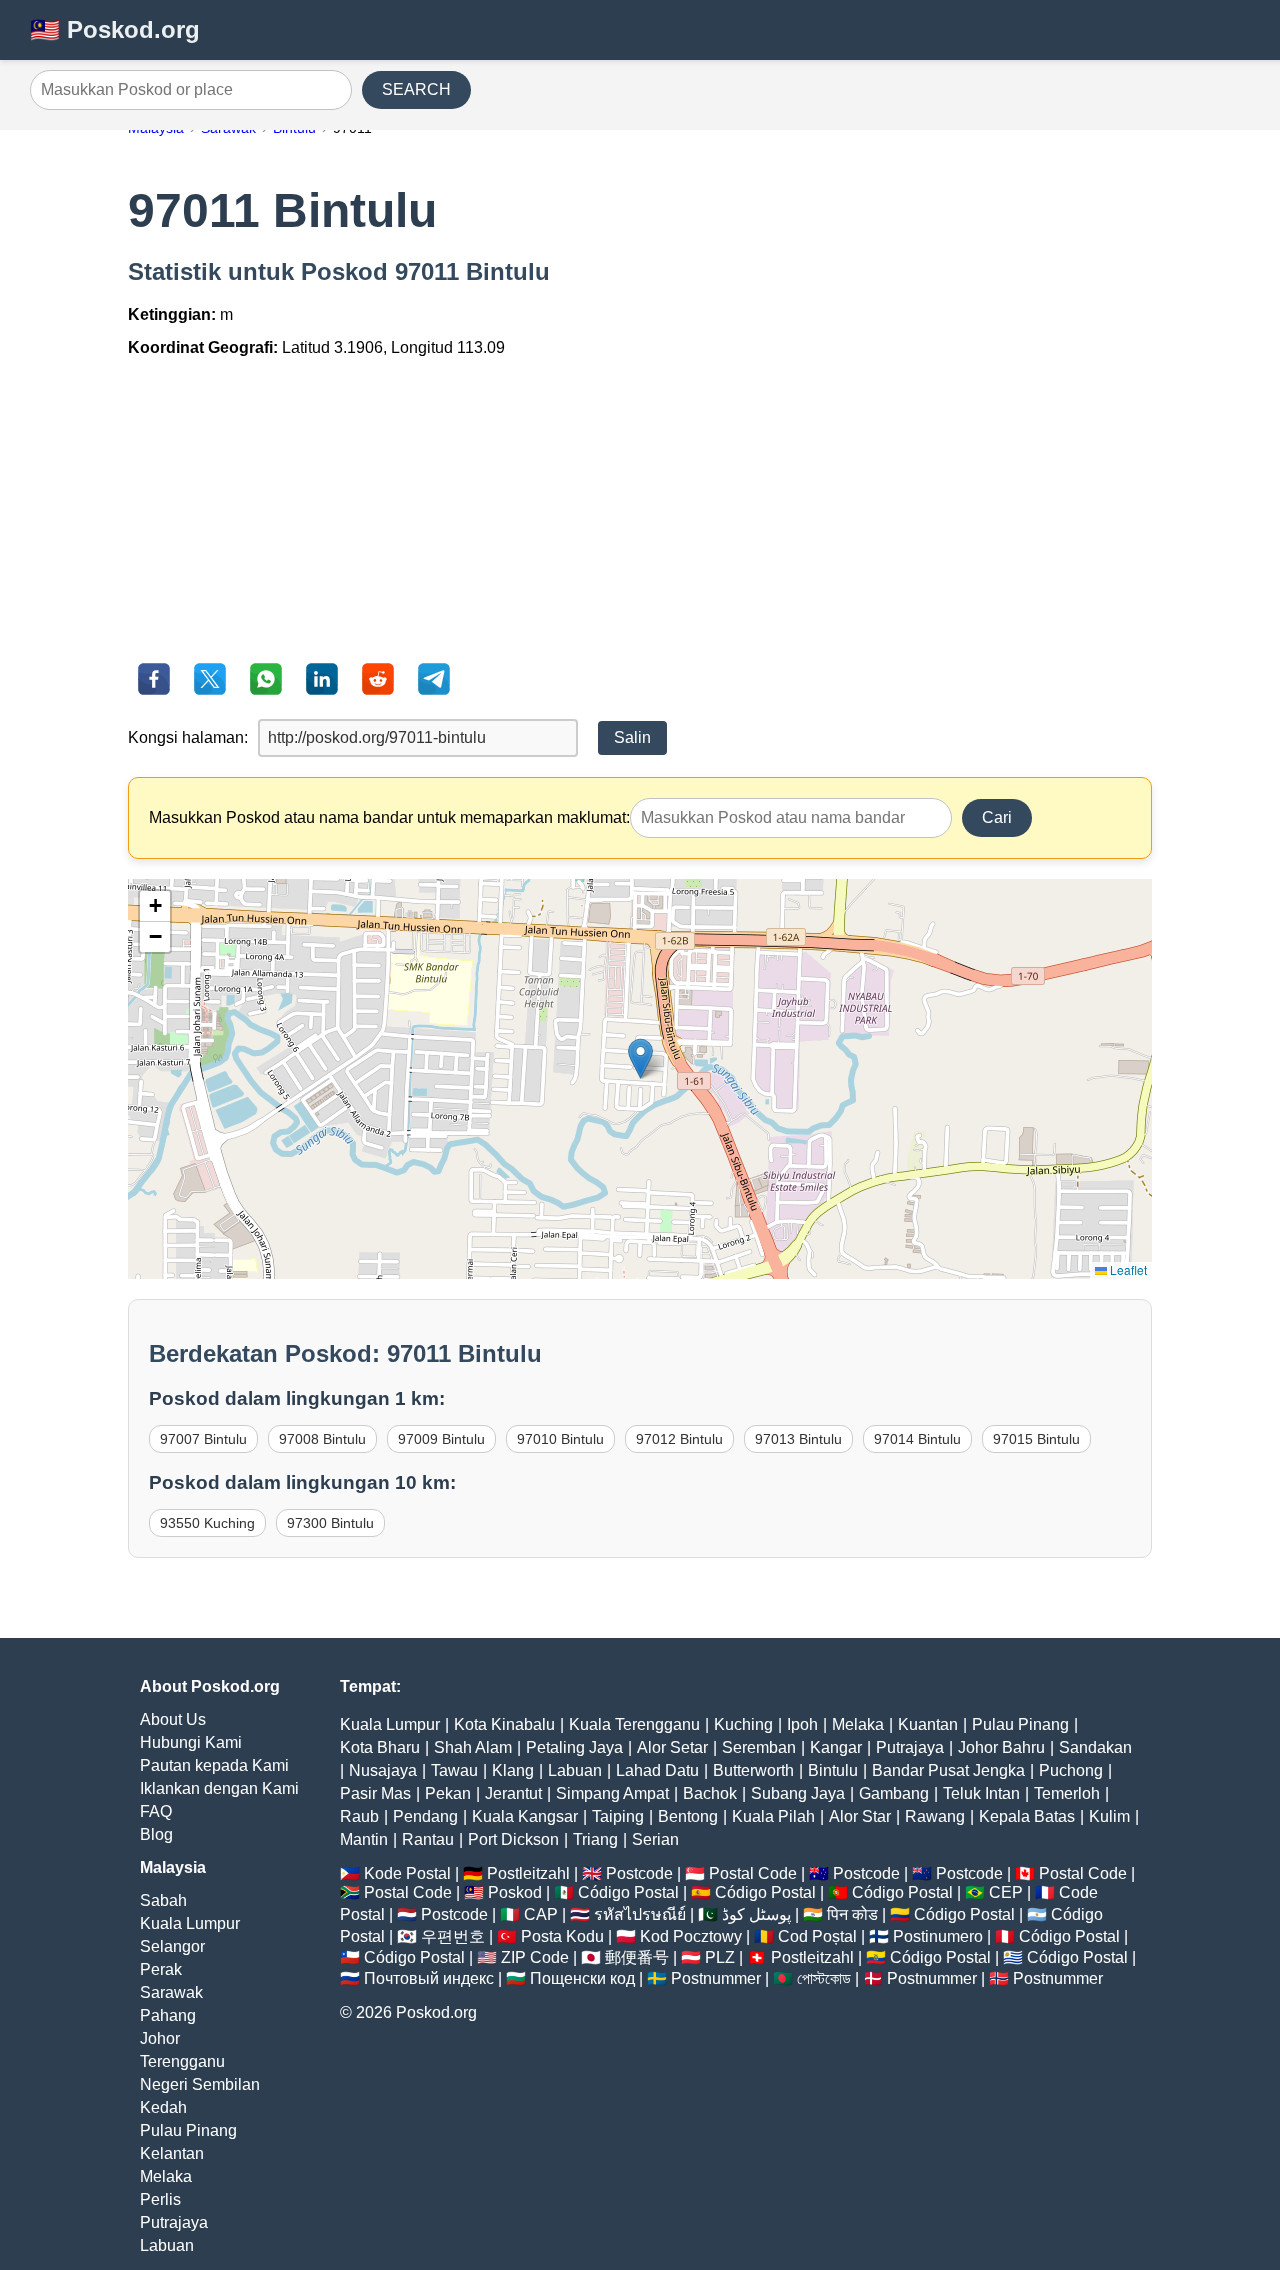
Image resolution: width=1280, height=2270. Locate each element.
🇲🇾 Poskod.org (115, 29)
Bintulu (833, 1770)
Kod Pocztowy (691, 1936)
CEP (1006, 1892)
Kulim (1109, 1816)
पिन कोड (852, 1914)
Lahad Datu (657, 1770)
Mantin (364, 1839)
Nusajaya (383, 1770)
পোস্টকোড (824, 1978)
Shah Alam (473, 1747)
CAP (541, 1914)
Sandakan (1095, 1747)
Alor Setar (672, 1747)
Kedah (163, 2107)
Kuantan (928, 1724)
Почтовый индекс (429, 1978)
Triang (595, 1839)
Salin (632, 737)
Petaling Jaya (574, 1747)
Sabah (163, 1900)
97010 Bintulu (560, 1439)
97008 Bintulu (322, 1439)
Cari (997, 817)
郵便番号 (637, 1957)
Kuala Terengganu (634, 1724)
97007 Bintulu (203, 1439)
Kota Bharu (380, 1747)
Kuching (743, 1724)
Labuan (167, 2245)
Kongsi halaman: (188, 737)
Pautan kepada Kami (214, 1765)
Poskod (515, 1892)
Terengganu (182, 2061)
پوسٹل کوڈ (756, 1914)
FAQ (156, 1811)
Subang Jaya (798, 1793)
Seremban (759, 1747)
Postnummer (716, 1978)
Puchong (1071, 1770)
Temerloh (1067, 1793)
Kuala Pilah (773, 1816)
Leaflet (1127, 1269)
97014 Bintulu (917, 1439)
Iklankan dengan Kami (219, 1788)
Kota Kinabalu (504, 1724)
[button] (640, 1058)
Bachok (710, 1793)
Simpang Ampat (612, 1793)
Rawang (935, 1816)
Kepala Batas (1027, 1816)
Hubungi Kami (191, 1742)
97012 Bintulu (679, 1439)
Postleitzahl (528, 1873)
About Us (173, 1719)
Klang (513, 1770)
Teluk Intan (981, 1793)
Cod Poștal (817, 1936)
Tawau (454, 1770)
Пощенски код (582, 1978)
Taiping (618, 1816)
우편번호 (453, 1936)
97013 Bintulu (798, 1439)
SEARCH (416, 89)
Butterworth (753, 1770)
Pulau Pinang (188, 2130)
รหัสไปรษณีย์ (640, 1914)
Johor (160, 2038)
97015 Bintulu (1036, 1439)
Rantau (428, 1839)
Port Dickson (513, 1839)
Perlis (160, 2199)
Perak (161, 1969)
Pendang (425, 1816)
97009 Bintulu (441, 1439)
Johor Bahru (1001, 1747)
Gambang (894, 1793)
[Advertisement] (640, 513)
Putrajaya (174, 2222)
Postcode (639, 1873)
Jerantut (513, 1793)
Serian (655, 1839)
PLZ (720, 1957)
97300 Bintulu (330, 1523)
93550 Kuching (207, 1523)
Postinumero (938, 1936)
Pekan (448, 1793)
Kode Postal (407, 1873)
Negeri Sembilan (200, 2084)
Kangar (836, 1747)
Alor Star (860, 1816)
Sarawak (171, 1992)
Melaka (166, 2176)
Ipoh (802, 1724)
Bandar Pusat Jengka (948, 1770)
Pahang (168, 2015)
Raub (359, 1816)
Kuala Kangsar (525, 1816)
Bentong (688, 1816)
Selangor (172, 1946)
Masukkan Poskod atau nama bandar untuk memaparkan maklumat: (389, 817)
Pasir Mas (375, 1793)
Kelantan (172, 2153)
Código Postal (628, 1892)
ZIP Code (535, 1957)
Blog (156, 1834)
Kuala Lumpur (190, 1923)
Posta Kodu (562, 1936)
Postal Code (753, 1873)
